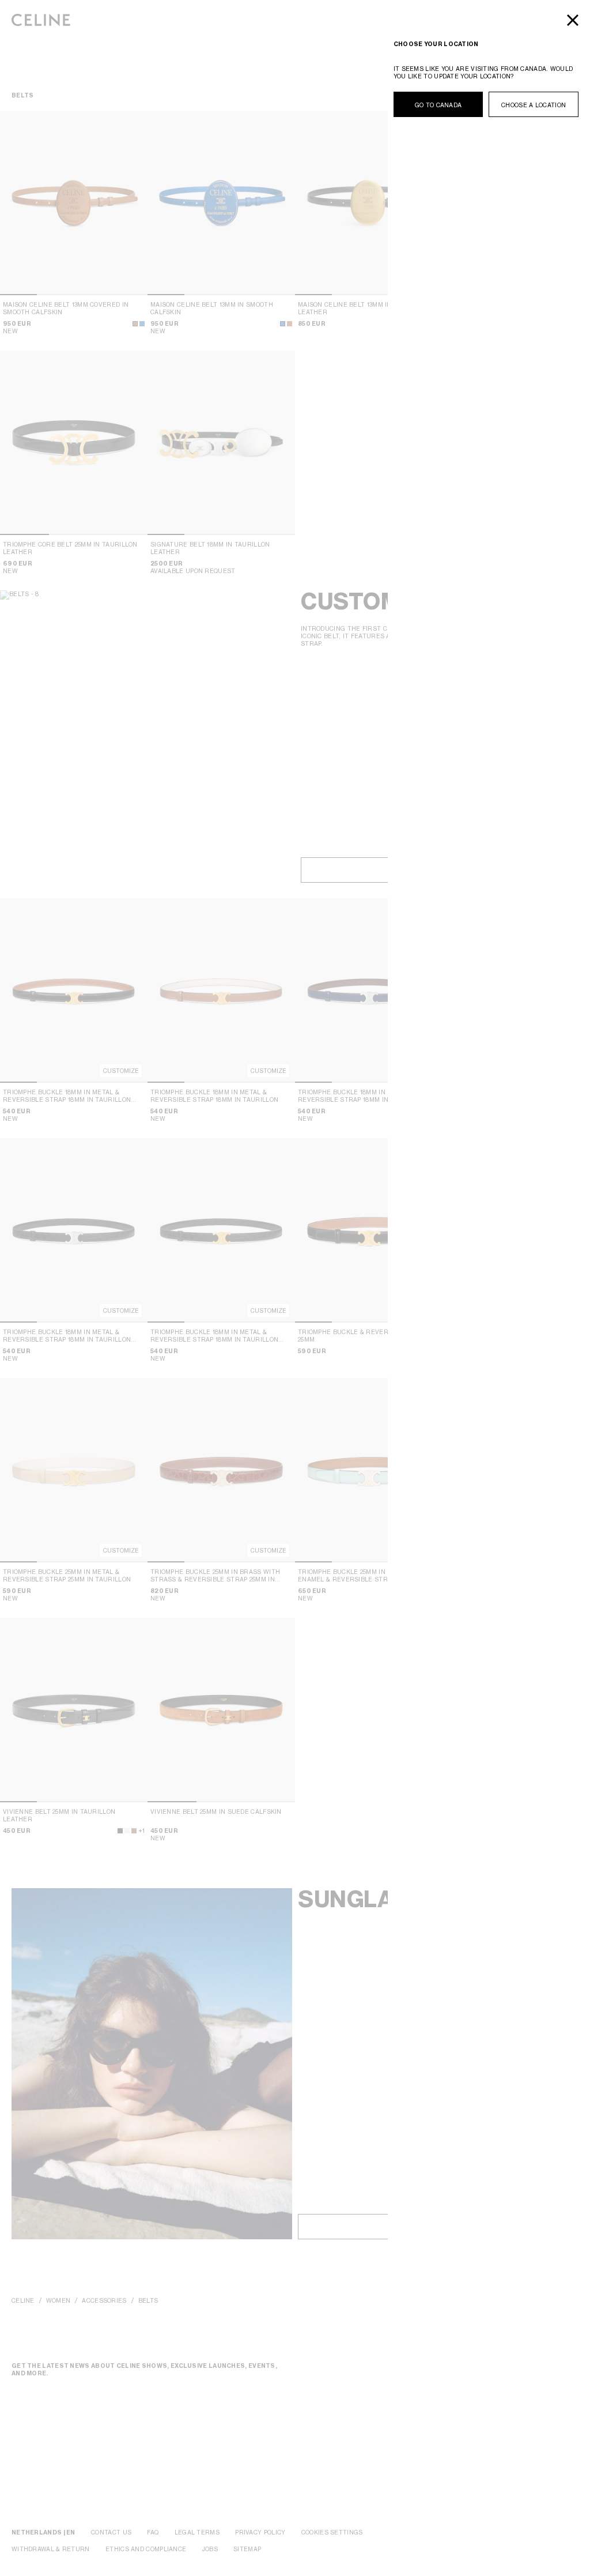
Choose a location (534, 105)
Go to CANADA (438, 105)
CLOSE (573, 20)
